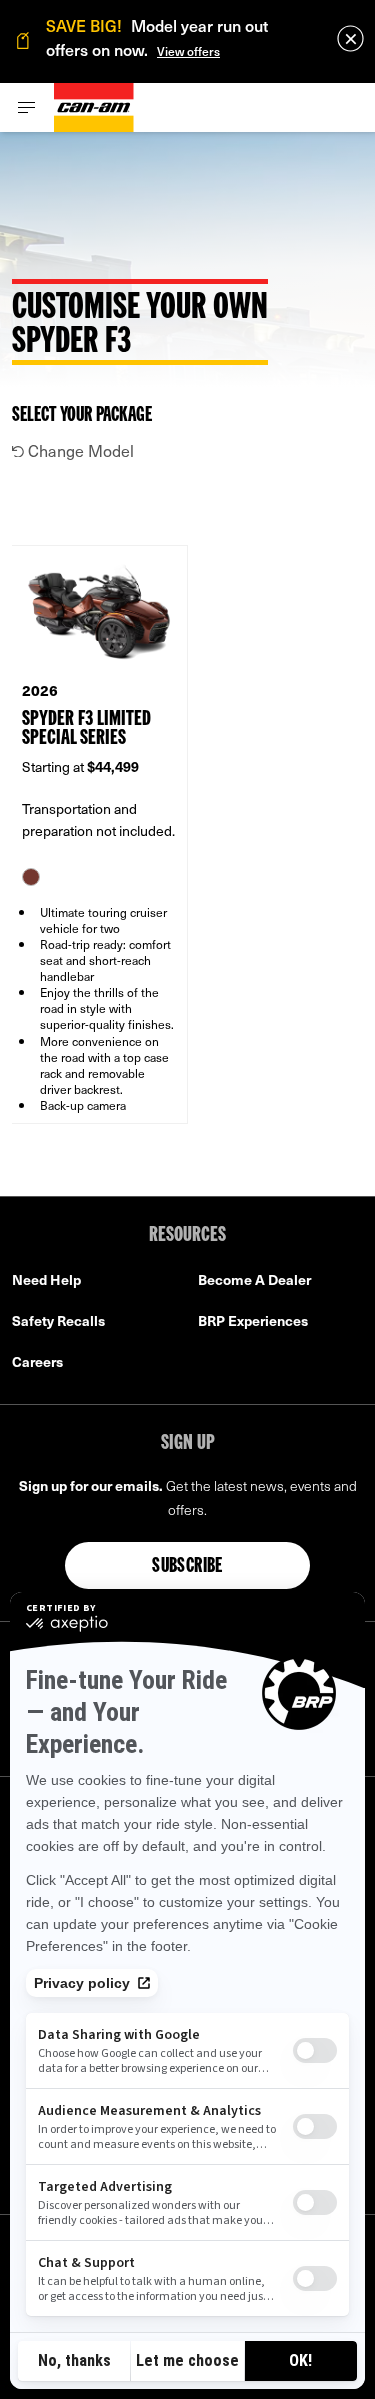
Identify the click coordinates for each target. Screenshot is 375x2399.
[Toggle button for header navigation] (27, 107)
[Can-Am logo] (94, 107)
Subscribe (187, 1567)
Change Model (79, 450)
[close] (350, 38)
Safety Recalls (58, 1320)
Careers (37, 1361)
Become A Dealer (254, 1279)
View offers (188, 51)
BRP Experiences (253, 1320)
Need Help (46, 1279)
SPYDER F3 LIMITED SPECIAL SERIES (86, 729)
